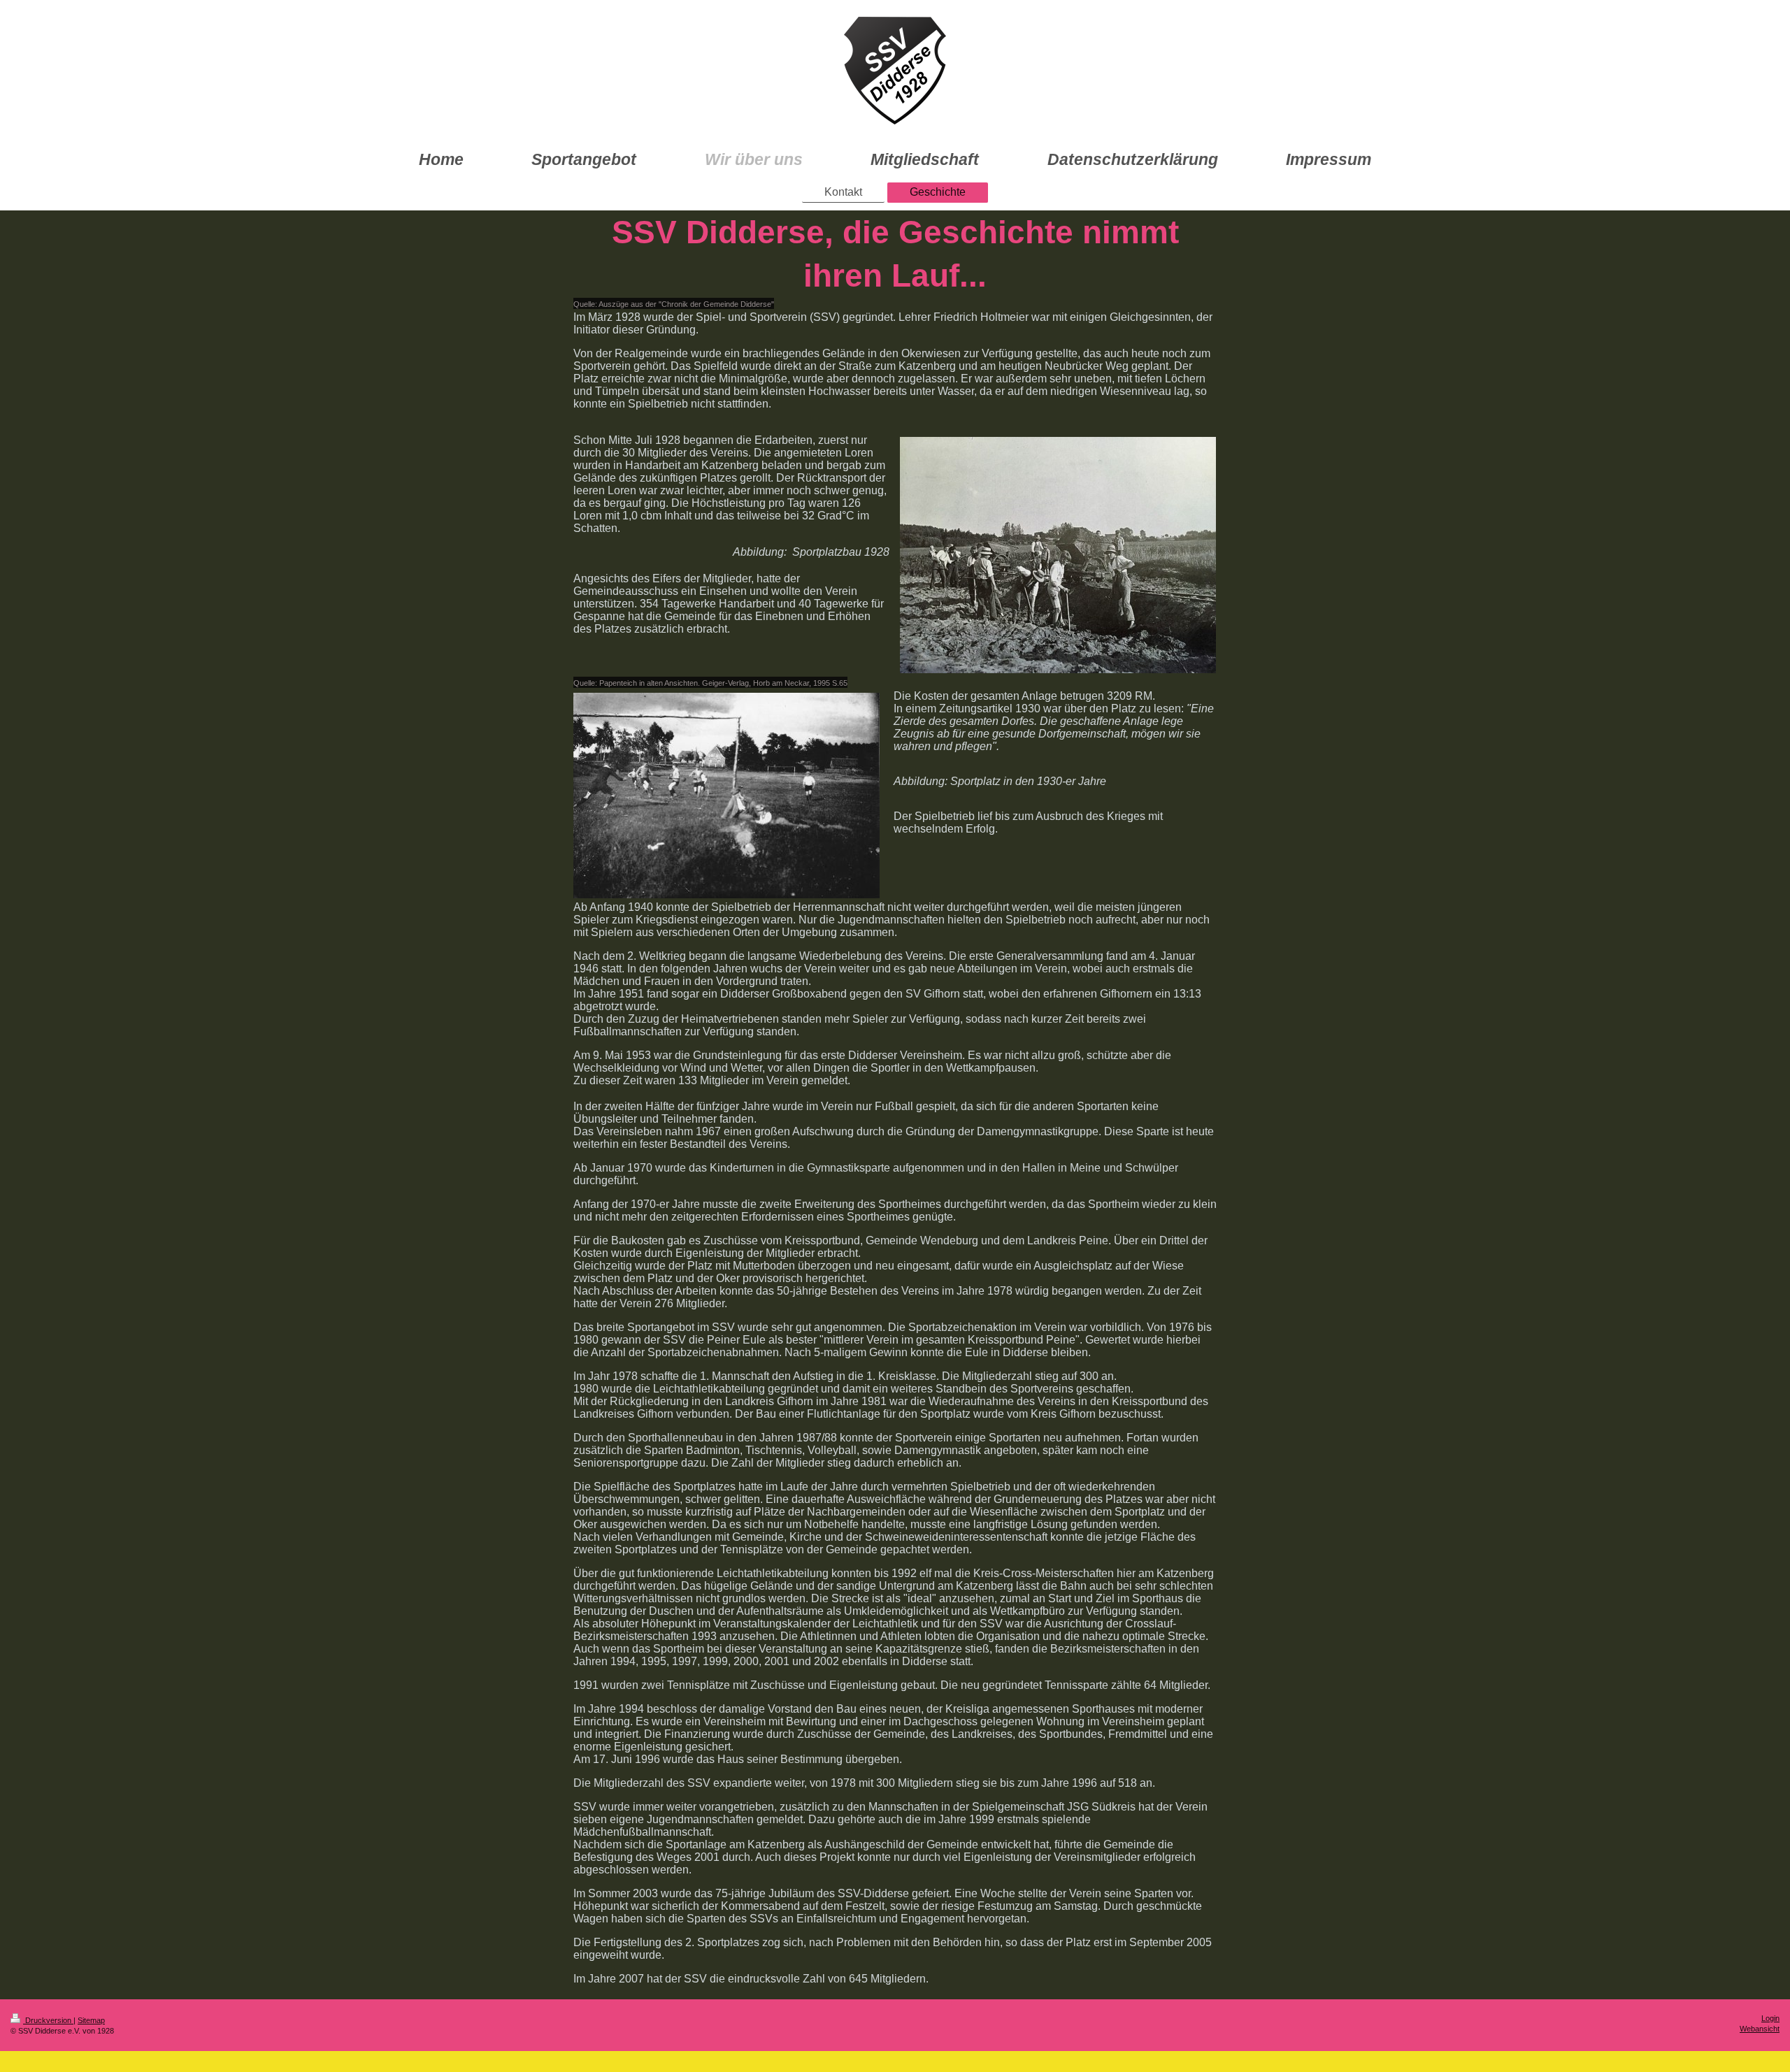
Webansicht (1760, 2029)
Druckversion (48, 2020)
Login (1770, 2018)
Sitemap (91, 2020)
